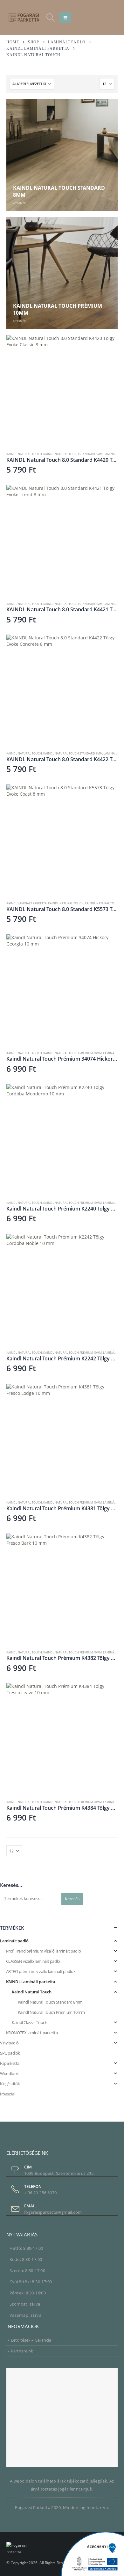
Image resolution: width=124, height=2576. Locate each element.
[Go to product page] (62, 391)
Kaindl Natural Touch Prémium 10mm (72, 1053)
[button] (50, 18)
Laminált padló (14, 1941)
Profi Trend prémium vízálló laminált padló (44, 1951)
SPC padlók (10, 2053)
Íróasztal (8, 2094)
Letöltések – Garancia (31, 2340)
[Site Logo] (24, 17)
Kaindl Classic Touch (29, 2022)
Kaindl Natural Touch (24, 454)
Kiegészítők (10, 2084)
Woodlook (9, 2073)
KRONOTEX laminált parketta (32, 2033)
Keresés (72, 1899)
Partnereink (22, 2351)
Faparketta (10, 2063)
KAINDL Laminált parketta (27, 903)
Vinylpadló (9, 2043)
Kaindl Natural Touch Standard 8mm (73, 454)
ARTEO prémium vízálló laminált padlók (41, 1971)
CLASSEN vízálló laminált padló (33, 1961)
